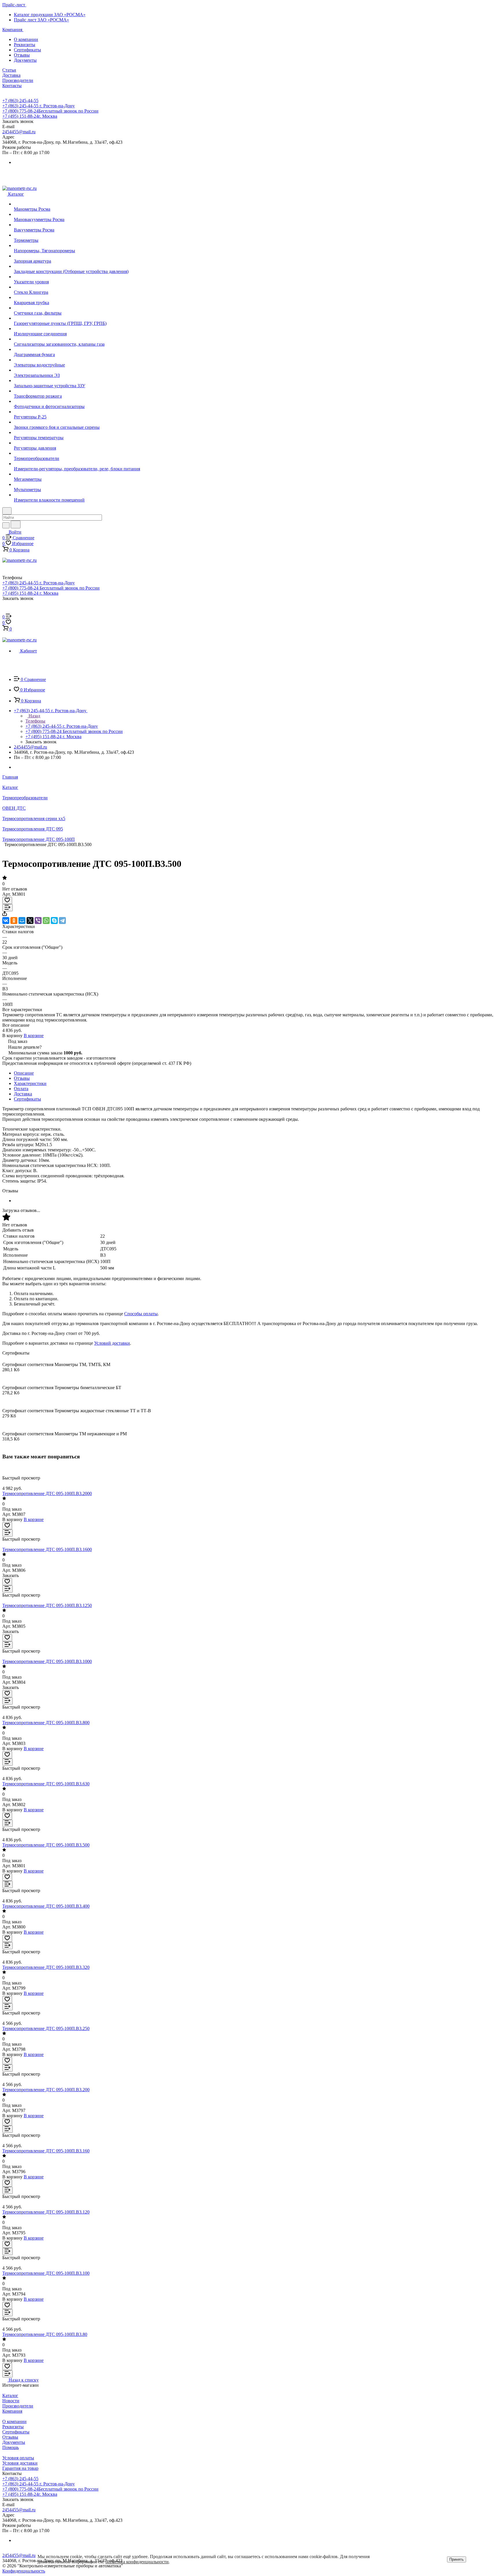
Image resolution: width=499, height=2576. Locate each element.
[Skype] (54, 921)
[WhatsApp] (46, 921)
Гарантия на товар (20, 2468)
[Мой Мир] (22, 921)
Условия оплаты (18, 2458)
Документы (25, 60)
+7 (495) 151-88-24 (30, 116)
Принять (457, 2559)
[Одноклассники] (14, 921)
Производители (18, 2406)
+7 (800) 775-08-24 (50, 111)
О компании (26, 39)
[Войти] (5, 611)
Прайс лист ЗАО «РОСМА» (41, 20)
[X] (30, 921)
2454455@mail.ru (19, 132)
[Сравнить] (8, 908)
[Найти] (16, 524)
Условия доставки (20, 2463)
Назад (34, 716)
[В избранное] (7, 900)
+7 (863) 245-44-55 (20, 101)
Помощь (11, 2447)
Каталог (10, 2396)
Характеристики (30, 1083)
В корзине (34, 1036)
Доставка (23, 1094)
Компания (12, 2411)
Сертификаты (27, 50)
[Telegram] (62, 921)
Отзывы (22, 55)
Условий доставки (112, 1343)
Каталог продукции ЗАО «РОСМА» (50, 15)
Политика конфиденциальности (137, 2562)
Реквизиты (25, 45)
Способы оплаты (141, 1314)
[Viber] (38, 921)
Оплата (21, 1089)
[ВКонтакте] (6, 921)
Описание (24, 1073)
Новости (11, 2401)
